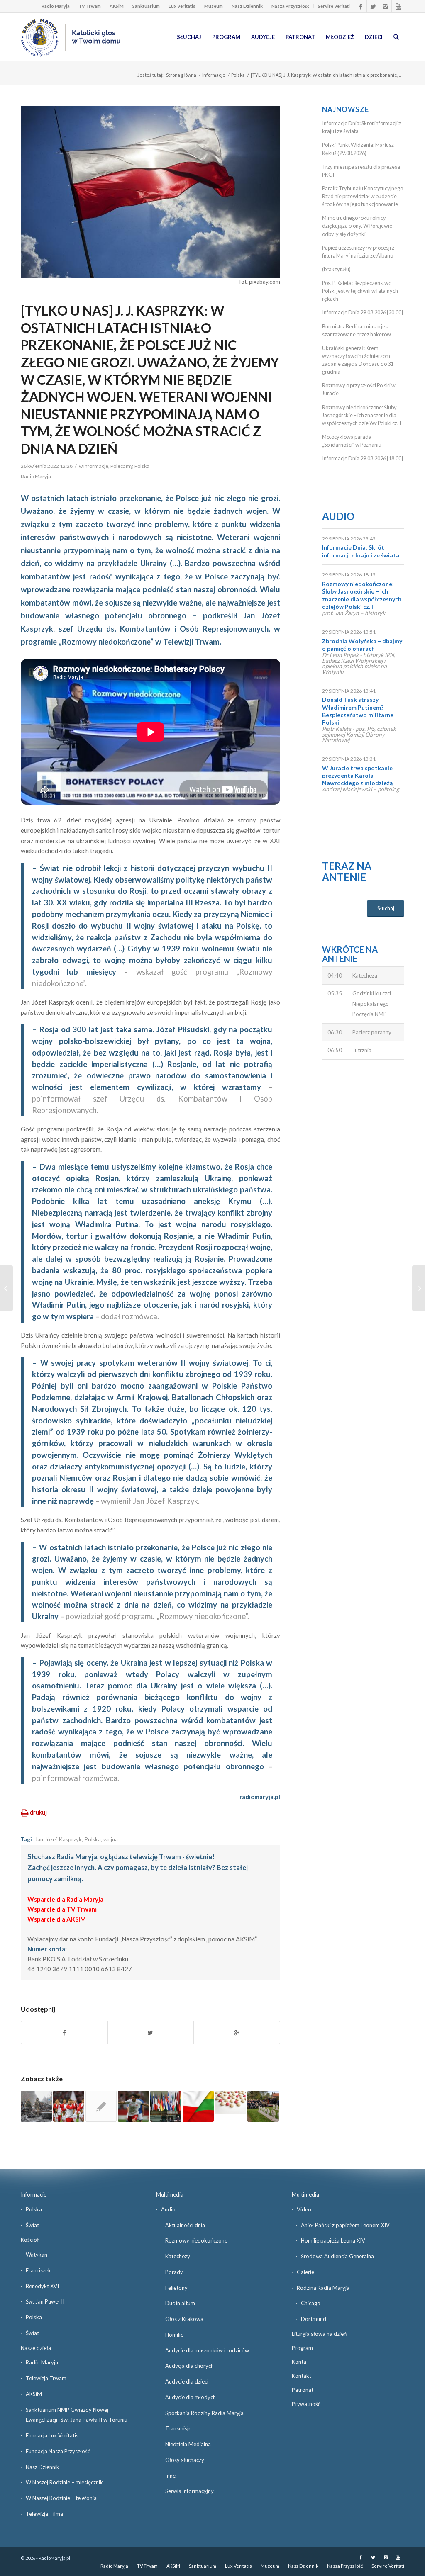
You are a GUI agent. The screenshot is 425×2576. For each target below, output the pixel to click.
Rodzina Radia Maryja (323, 2288)
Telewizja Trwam (46, 2378)
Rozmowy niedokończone (196, 2240)
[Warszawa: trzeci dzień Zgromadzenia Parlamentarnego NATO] (166, 2106)
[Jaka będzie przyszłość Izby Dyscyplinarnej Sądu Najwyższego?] (419, 1288)
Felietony (176, 2288)
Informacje (214, 75)
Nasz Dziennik (247, 6)
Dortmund (314, 2319)
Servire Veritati (334, 6)
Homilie (174, 2335)
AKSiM (117, 6)
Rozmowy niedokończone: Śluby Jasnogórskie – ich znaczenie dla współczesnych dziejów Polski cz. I (361, 415)
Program (302, 2348)
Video (304, 2209)
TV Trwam (90, 6)
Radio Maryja (56, 6)
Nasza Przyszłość (290, 6)
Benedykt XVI (42, 2286)
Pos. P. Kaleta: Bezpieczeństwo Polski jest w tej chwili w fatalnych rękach (360, 291)
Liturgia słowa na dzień (319, 2334)
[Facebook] (360, 6)
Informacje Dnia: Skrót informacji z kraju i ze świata (361, 551)
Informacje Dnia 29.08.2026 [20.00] (363, 312)
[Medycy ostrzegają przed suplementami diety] (231, 2103)
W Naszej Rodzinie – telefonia (61, 2498)
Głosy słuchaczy (185, 2460)
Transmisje (178, 2428)
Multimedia (170, 2194)
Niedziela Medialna (188, 2444)
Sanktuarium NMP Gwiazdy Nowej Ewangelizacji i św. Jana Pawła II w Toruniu (77, 2415)
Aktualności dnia (185, 2225)
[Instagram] (385, 6)
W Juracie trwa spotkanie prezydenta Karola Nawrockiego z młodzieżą (357, 775)
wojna (111, 1839)
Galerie (305, 2272)
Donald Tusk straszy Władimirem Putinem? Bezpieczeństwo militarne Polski (358, 711)
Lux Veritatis (182, 6)
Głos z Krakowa (184, 2319)
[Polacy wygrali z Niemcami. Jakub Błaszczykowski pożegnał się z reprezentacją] (69, 2106)
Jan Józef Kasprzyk (58, 1839)
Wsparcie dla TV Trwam (62, 1909)
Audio (338, 516)
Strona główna (181, 75)
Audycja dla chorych (189, 2366)
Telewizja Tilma (44, 2514)
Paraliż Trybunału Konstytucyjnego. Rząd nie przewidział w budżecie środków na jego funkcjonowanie (363, 196)
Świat (32, 2225)
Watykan (37, 2255)
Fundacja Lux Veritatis (52, 2435)
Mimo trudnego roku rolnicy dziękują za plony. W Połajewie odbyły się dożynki (357, 226)
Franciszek (38, 2270)
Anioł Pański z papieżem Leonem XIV (345, 2225)
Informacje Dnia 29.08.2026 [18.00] (363, 458)
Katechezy (178, 2256)
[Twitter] (373, 6)
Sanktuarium (146, 6)
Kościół (30, 2240)
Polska (238, 75)
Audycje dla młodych (191, 2397)
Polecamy (121, 466)
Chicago (311, 2303)
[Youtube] (398, 6)
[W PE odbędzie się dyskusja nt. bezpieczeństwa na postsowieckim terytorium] (101, 2106)
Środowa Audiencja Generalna (337, 2256)
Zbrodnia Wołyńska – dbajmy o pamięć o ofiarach (362, 645)
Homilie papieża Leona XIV (333, 2240)
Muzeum (214, 6)
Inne (170, 2476)
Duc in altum (180, 2303)
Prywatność (306, 2404)
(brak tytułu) (336, 269)
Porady (174, 2272)
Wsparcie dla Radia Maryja (65, 1899)
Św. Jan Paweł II (45, 2301)
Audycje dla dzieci (187, 2381)
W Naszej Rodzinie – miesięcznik (64, 2482)
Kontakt (302, 2376)
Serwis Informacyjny (189, 2491)
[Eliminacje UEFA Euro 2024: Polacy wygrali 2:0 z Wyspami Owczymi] (133, 2106)
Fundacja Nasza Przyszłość (58, 2451)
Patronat (303, 2390)
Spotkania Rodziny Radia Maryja (204, 2413)
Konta (299, 2362)
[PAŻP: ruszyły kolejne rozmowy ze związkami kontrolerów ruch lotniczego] (6, 1288)
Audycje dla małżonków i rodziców (207, 2350)
